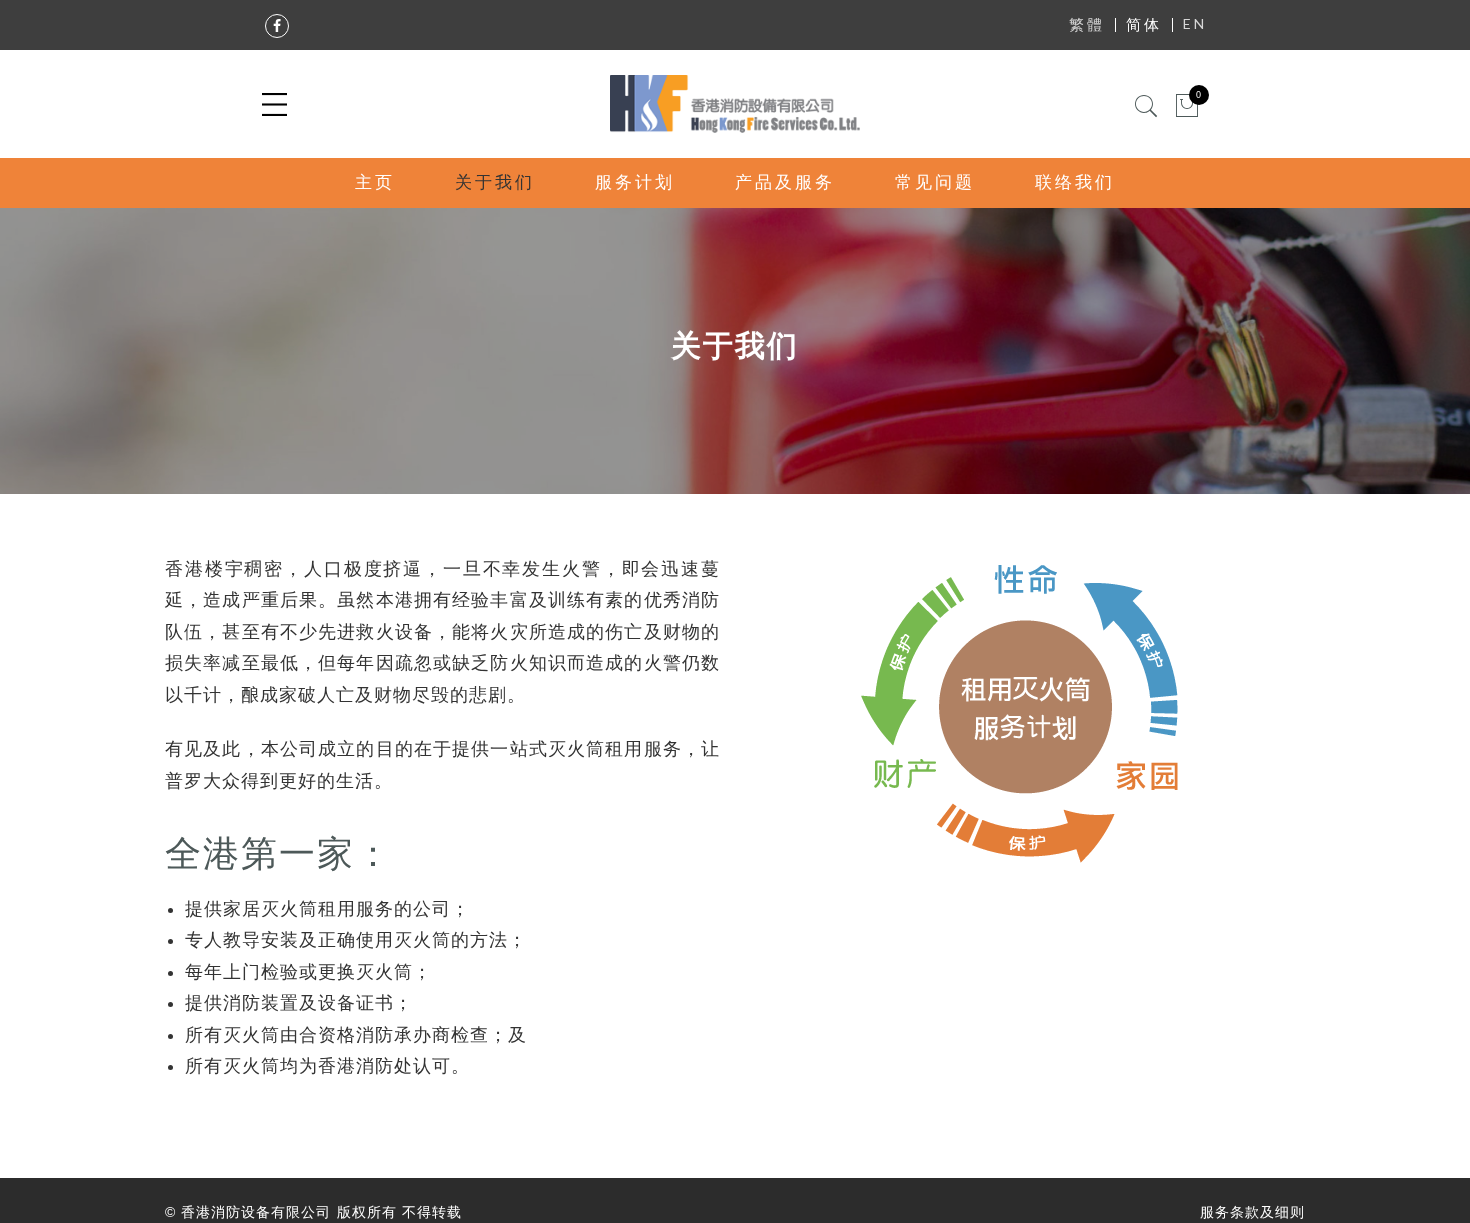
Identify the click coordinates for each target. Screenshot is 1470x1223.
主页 (375, 182)
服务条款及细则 (1252, 1212)
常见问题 (935, 182)
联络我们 (1075, 182)
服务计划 (635, 182)
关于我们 (495, 182)
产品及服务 (785, 182)
